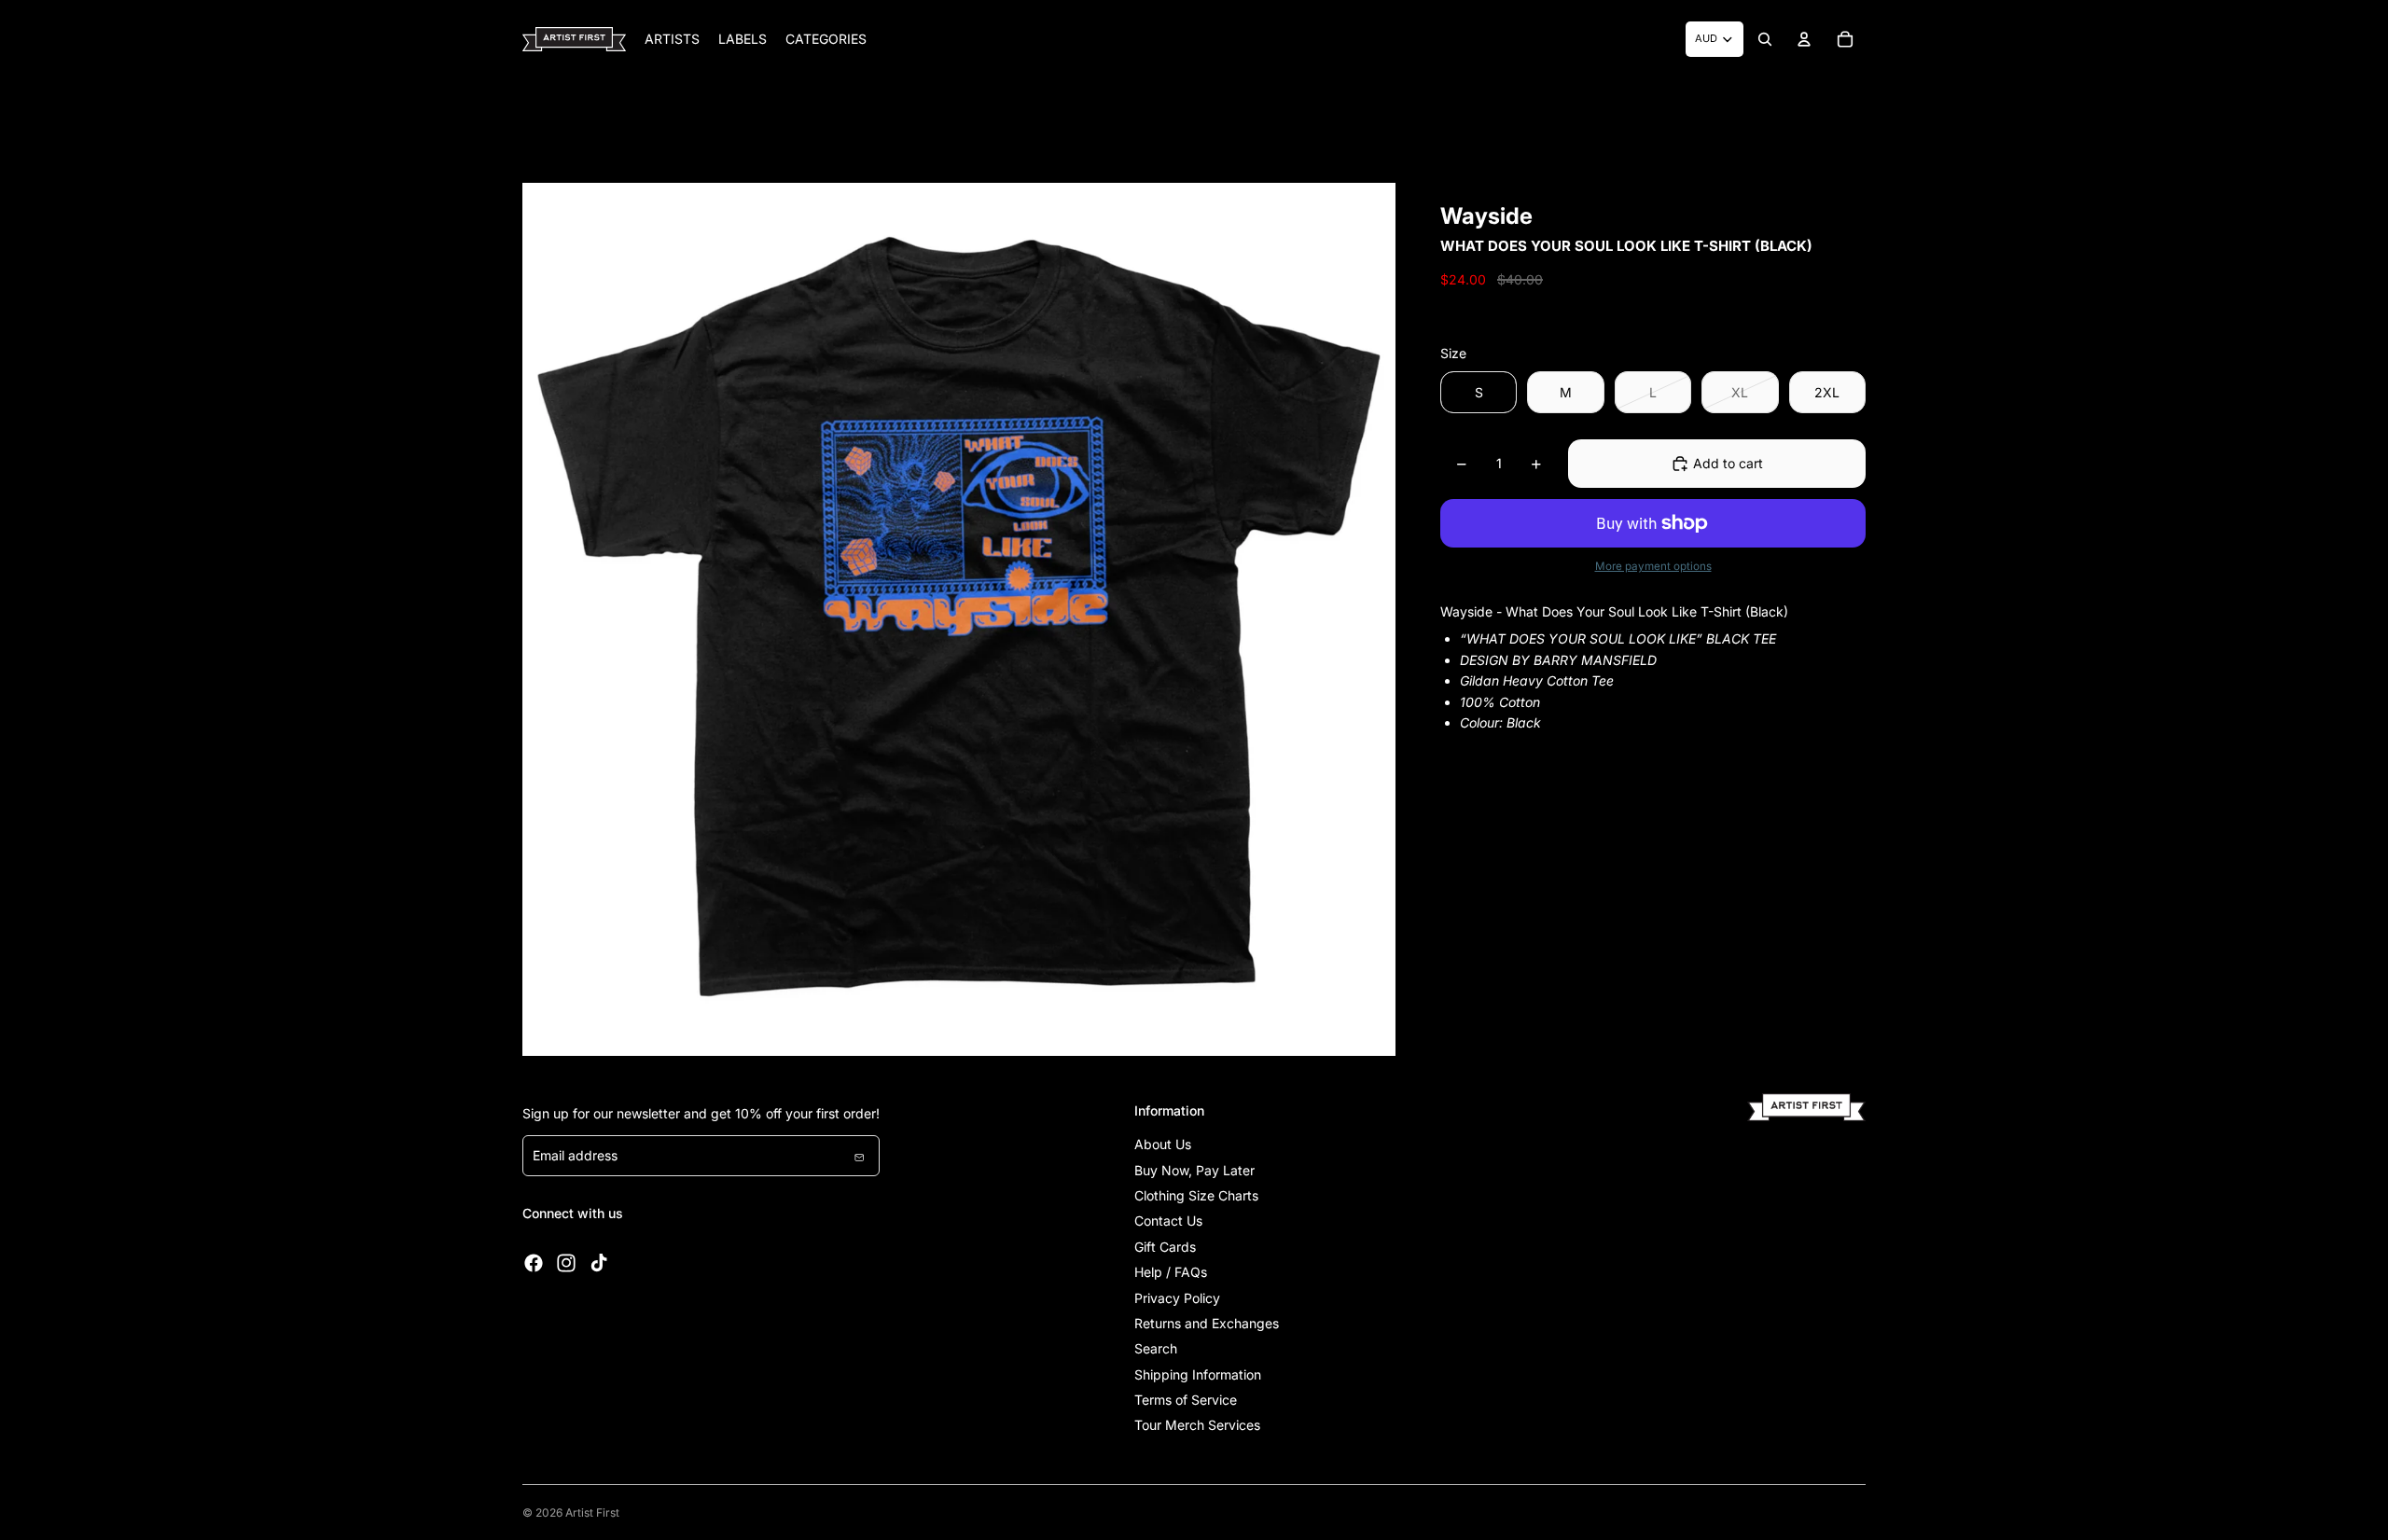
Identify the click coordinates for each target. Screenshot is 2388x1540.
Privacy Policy (1177, 1298)
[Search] (1765, 39)
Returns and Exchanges (1207, 1323)
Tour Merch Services (1197, 1425)
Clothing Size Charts (1196, 1195)
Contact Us (1168, 1221)
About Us (1163, 1144)
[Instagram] (566, 1263)
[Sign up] (859, 1156)
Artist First (592, 1512)
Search (1156, 1348)
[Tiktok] (599, 1263)
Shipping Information (1198, 1374)
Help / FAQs (1171, 1272)
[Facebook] (534, 1263)
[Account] (1804, 39)
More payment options (1653, 566)
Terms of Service (1186, 1400)
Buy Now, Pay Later (1194, 1170)
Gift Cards (1165, 1247)
